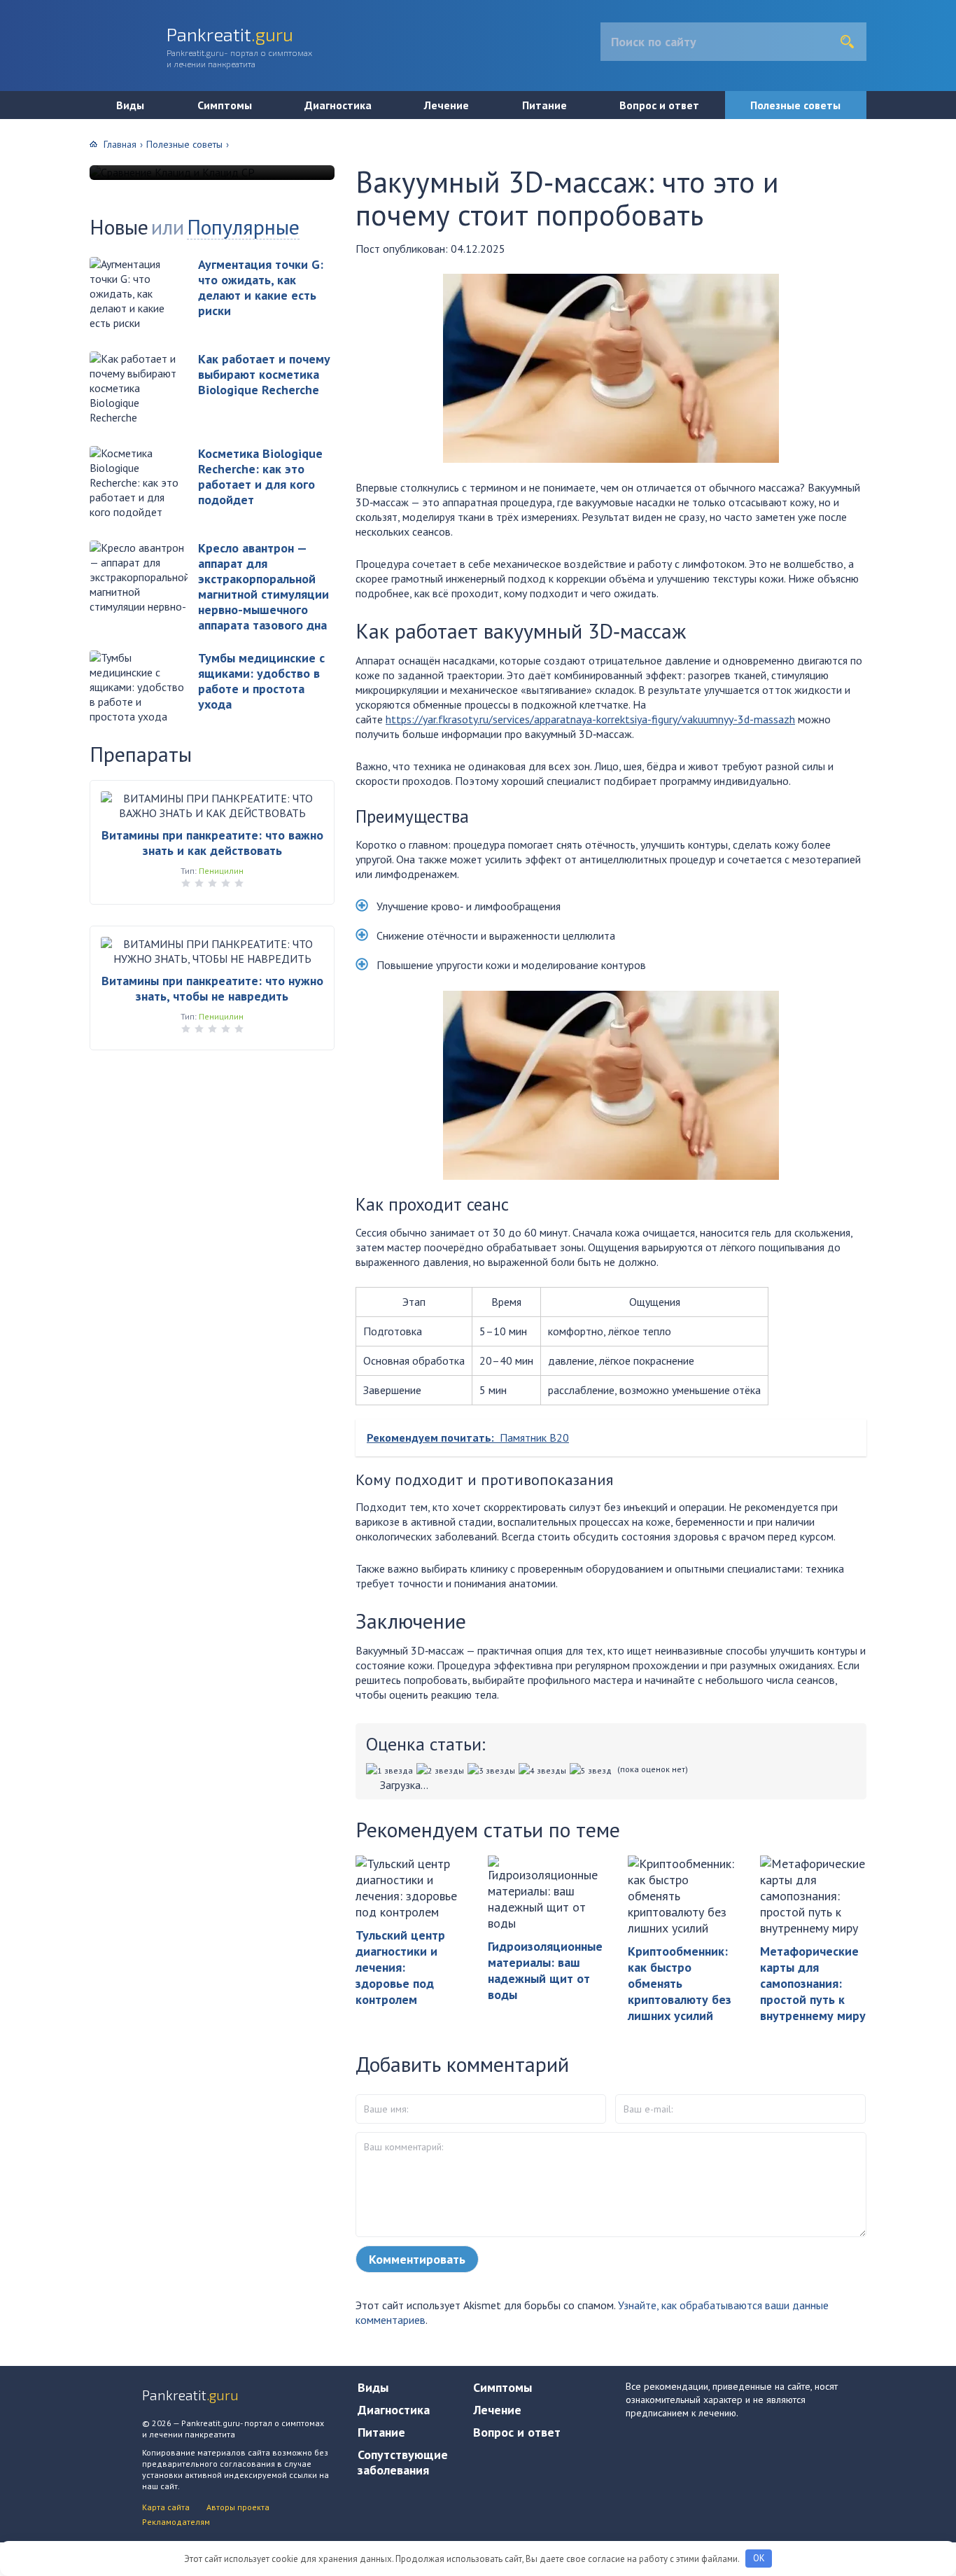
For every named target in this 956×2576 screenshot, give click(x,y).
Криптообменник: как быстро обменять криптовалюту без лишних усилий (680, 1983)
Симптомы (225, 105)
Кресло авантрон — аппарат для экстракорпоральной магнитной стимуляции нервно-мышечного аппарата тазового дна (263, 586)
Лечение (447, 105)
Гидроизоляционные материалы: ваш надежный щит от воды (545, 1970)
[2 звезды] (442, 1770)
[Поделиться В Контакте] (16, 172)
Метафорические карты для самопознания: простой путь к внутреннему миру (813, 1983)
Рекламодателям (176, 2522)
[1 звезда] (391, 1770)
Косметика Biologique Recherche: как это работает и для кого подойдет (260, 476)
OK (759, 2558)
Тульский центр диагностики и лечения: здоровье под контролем (400, 1967)
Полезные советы (795, 105)
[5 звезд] (592, 1770)
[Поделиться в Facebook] (16, 225)
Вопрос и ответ (659, 105)
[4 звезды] (544, 1770)
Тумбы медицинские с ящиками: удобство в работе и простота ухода (261, 681)
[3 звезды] (493, 1770)
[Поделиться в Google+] (16, 279)
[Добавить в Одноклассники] (16, 199)
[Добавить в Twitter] (16, 252)
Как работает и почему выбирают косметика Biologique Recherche (264, 374)
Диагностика (338, 105)
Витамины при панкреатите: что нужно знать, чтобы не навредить (212, 988)
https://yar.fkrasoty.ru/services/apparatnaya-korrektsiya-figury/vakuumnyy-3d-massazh (590, 719)
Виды (130, 105)
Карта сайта (166, 2507)
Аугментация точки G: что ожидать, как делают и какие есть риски (261, 287)
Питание (544, 105)
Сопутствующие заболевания (403, 2462)
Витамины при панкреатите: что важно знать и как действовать (212, 843)
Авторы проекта (238, 2507)
